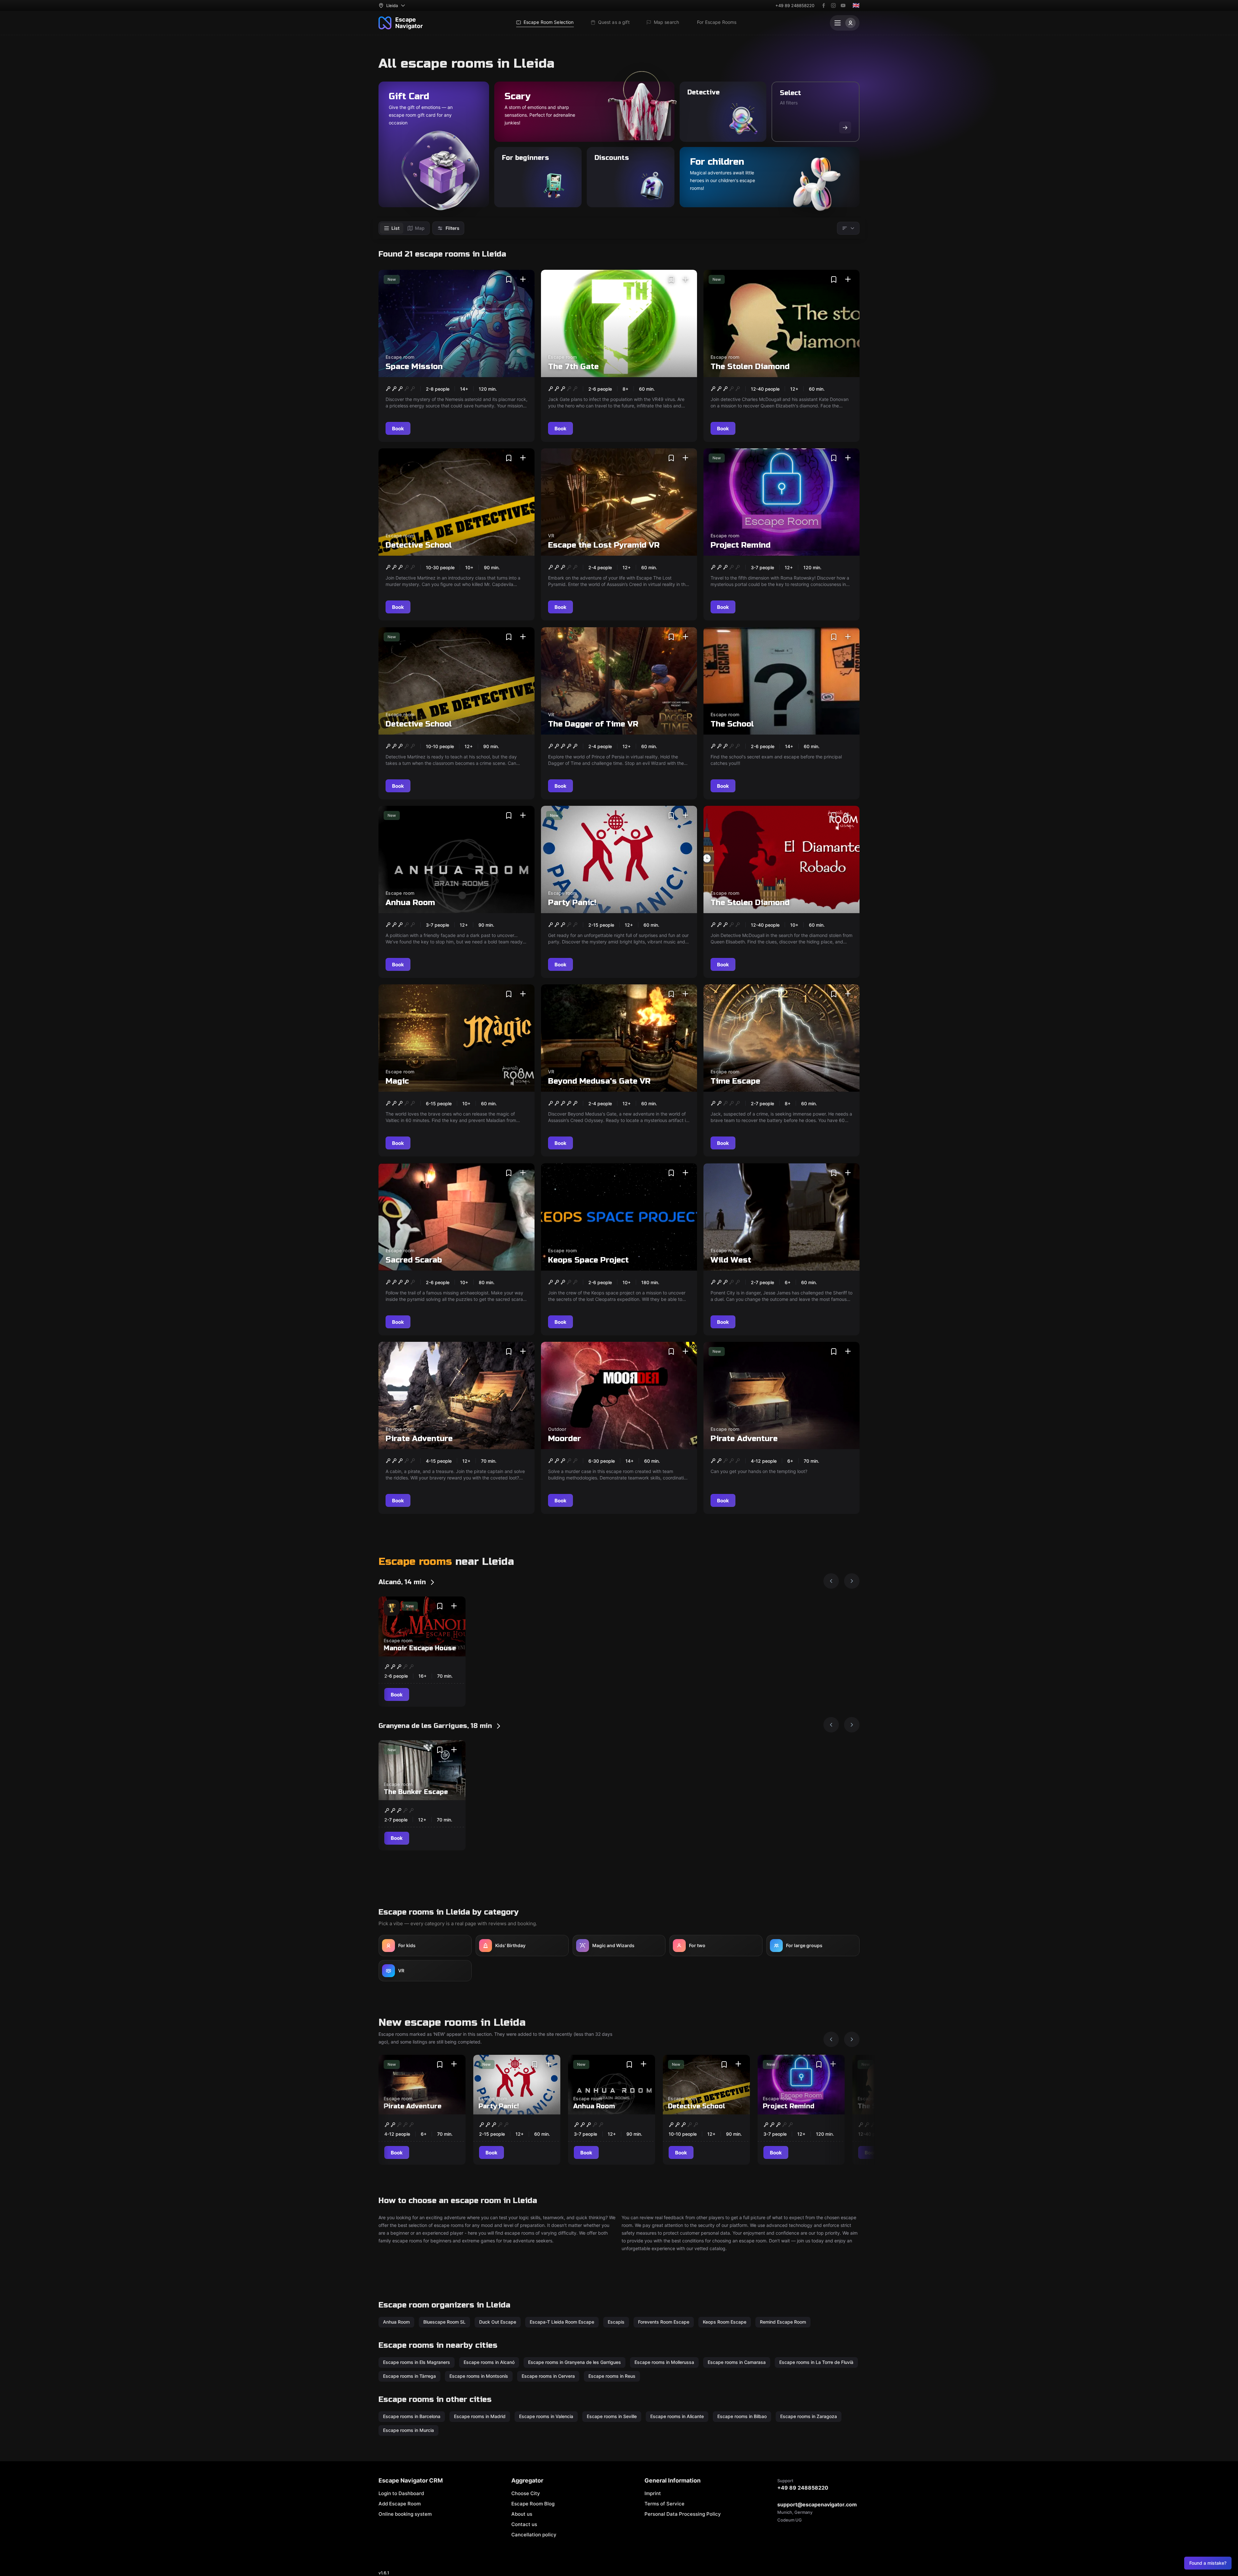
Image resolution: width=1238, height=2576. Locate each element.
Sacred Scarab (414, 1260)
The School (732, 724)
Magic (397, 1081)
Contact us (524, 2524)
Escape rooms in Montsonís (479, 2376)
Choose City (526, 2493)
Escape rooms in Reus (612, 2376)
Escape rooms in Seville (612, 2416)
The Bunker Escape (416, 1792)
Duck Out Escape (498, 2322)
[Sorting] (848, 228)
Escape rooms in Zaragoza (809, 2416)
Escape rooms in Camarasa (737, 2362)
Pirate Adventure (419, 1439)
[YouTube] (843, 5)
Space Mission (414, 367)
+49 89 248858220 (795, 5)
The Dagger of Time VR (593, 724)
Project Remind (741, 545)
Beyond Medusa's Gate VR (599, 1081)
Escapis (616, 2322)
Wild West (731, 1260)
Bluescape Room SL (444, 2322)
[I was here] (523, 279)
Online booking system (405, 2514)
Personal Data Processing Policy (683, 2514)
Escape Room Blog (533, 2504)
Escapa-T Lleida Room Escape (562, 2322)
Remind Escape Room (783, 2322)
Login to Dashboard (401, 2493)
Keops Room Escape (725, 2322)
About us (522, 2514)
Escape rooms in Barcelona (412, 2416)
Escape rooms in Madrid (480, 2416)
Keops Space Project (588, 1260)
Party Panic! (572, 903)
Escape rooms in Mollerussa (664, 2362)
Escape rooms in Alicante (677, 2416)
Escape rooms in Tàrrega (409, 2376)
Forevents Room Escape (664, 2322)
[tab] (392, 228)
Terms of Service (664, 2504)
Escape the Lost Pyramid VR (604, 545)
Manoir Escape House (420, 1648)
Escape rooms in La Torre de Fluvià (816, 2362)
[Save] (509, 279)
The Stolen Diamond (750, 367)
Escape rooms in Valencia (546, 2416)
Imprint (653, 2493)
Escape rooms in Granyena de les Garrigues (575, 2362)
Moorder (565, 1439)
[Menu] (845, 23)
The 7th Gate (573, 367)
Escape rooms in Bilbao (742, 2416)
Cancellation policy (534, 2535)
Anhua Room (410, 903)
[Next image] (852, 1581)
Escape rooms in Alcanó (489, 2362)
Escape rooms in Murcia (408, 2430)
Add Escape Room (400, 2504)
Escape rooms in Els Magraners (417, 2362)
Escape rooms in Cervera (548, 2376)
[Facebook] (824, 5)
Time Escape (735, 1081)
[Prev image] (831, 1581)
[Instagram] (833, 5)
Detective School (419, 545)
